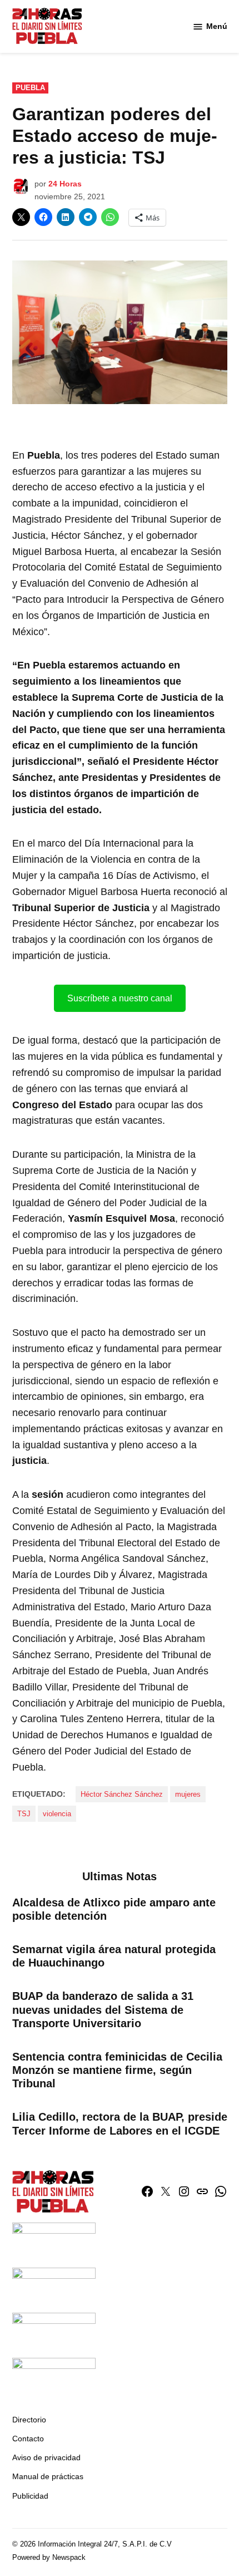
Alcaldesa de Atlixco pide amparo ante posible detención (114, 1909)
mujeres (188, 1795)
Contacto (28, 2439)
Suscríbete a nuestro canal (120, 998)
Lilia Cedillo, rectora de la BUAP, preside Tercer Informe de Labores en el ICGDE (120, 2123)
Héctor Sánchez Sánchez (122, 1795)
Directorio (29, 2420)
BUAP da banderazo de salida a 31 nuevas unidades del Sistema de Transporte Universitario (103, 2009)
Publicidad (30, 2496)
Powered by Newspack (49, 2558)
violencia (57, 1814)
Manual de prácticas (48, 2476)
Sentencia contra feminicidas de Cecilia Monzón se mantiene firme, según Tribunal (117, 2070)
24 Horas (65, 184)
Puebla (30, 88)
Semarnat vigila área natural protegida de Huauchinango (114, 1956)
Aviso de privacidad (46, 2457)
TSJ (24, 1814)
